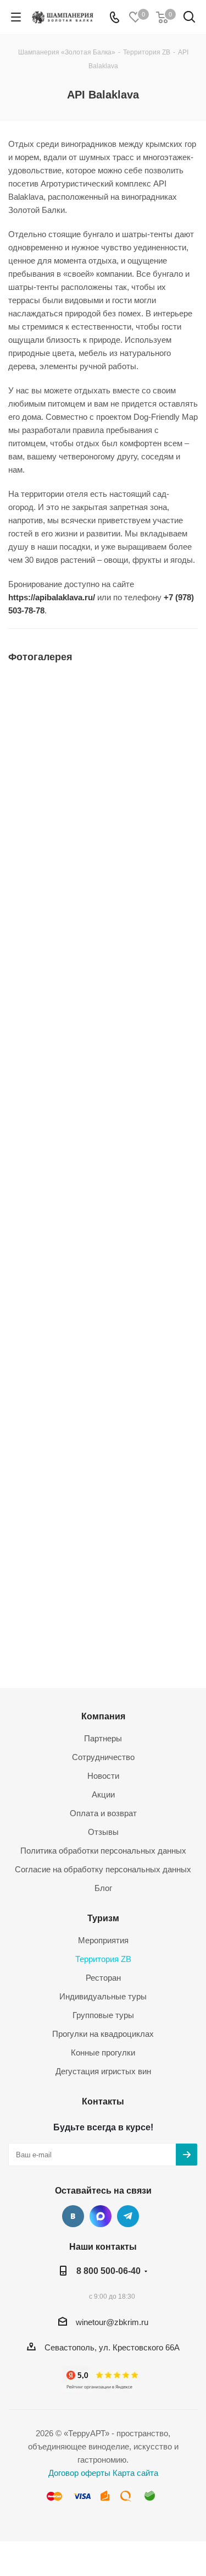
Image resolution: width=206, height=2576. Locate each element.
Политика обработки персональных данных (103, 1851)
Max (101, 2216)
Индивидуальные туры (103, 1996)
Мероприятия (103, 1940)
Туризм (103, 1918)
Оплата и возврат (103, 1813)
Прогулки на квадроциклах (103, 2034)
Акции (103, 1794)
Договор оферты (79, 2473)
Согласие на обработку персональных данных (103, 1869)
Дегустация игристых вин (103, 2071)
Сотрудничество (103, 1757)
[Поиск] (189, 19)
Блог (103, 1888)
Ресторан (103, 1978)
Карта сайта (135, 2473)
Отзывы (103, 1832)
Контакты (103, 2101)
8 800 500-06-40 (108, 2271)
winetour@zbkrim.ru (112, 2322)
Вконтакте (73, 2216)
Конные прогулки (103, 2052)
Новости (103, 1776)
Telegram (128, 2216)
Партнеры (103, 1738)
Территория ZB (103, 1959)
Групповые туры (103, 2015)
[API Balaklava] (103, 783)
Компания (103, 1716)
